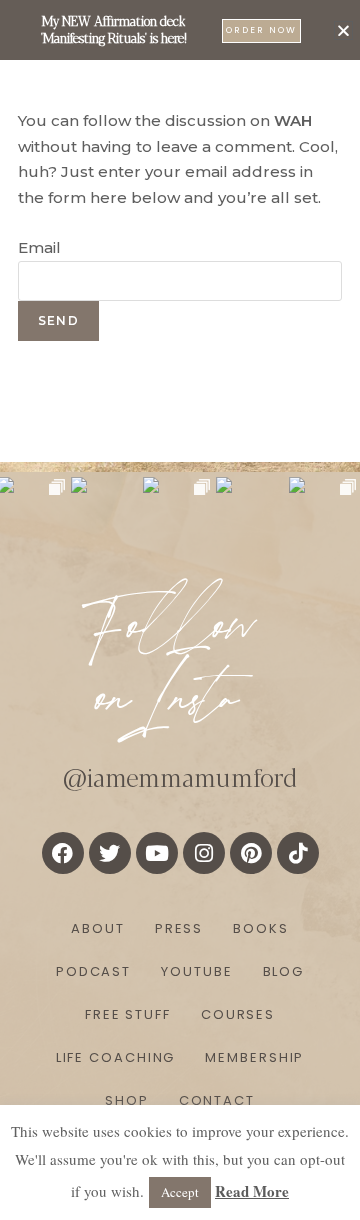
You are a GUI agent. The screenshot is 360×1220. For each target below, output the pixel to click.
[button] (343, 30)
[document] (180, 610)
